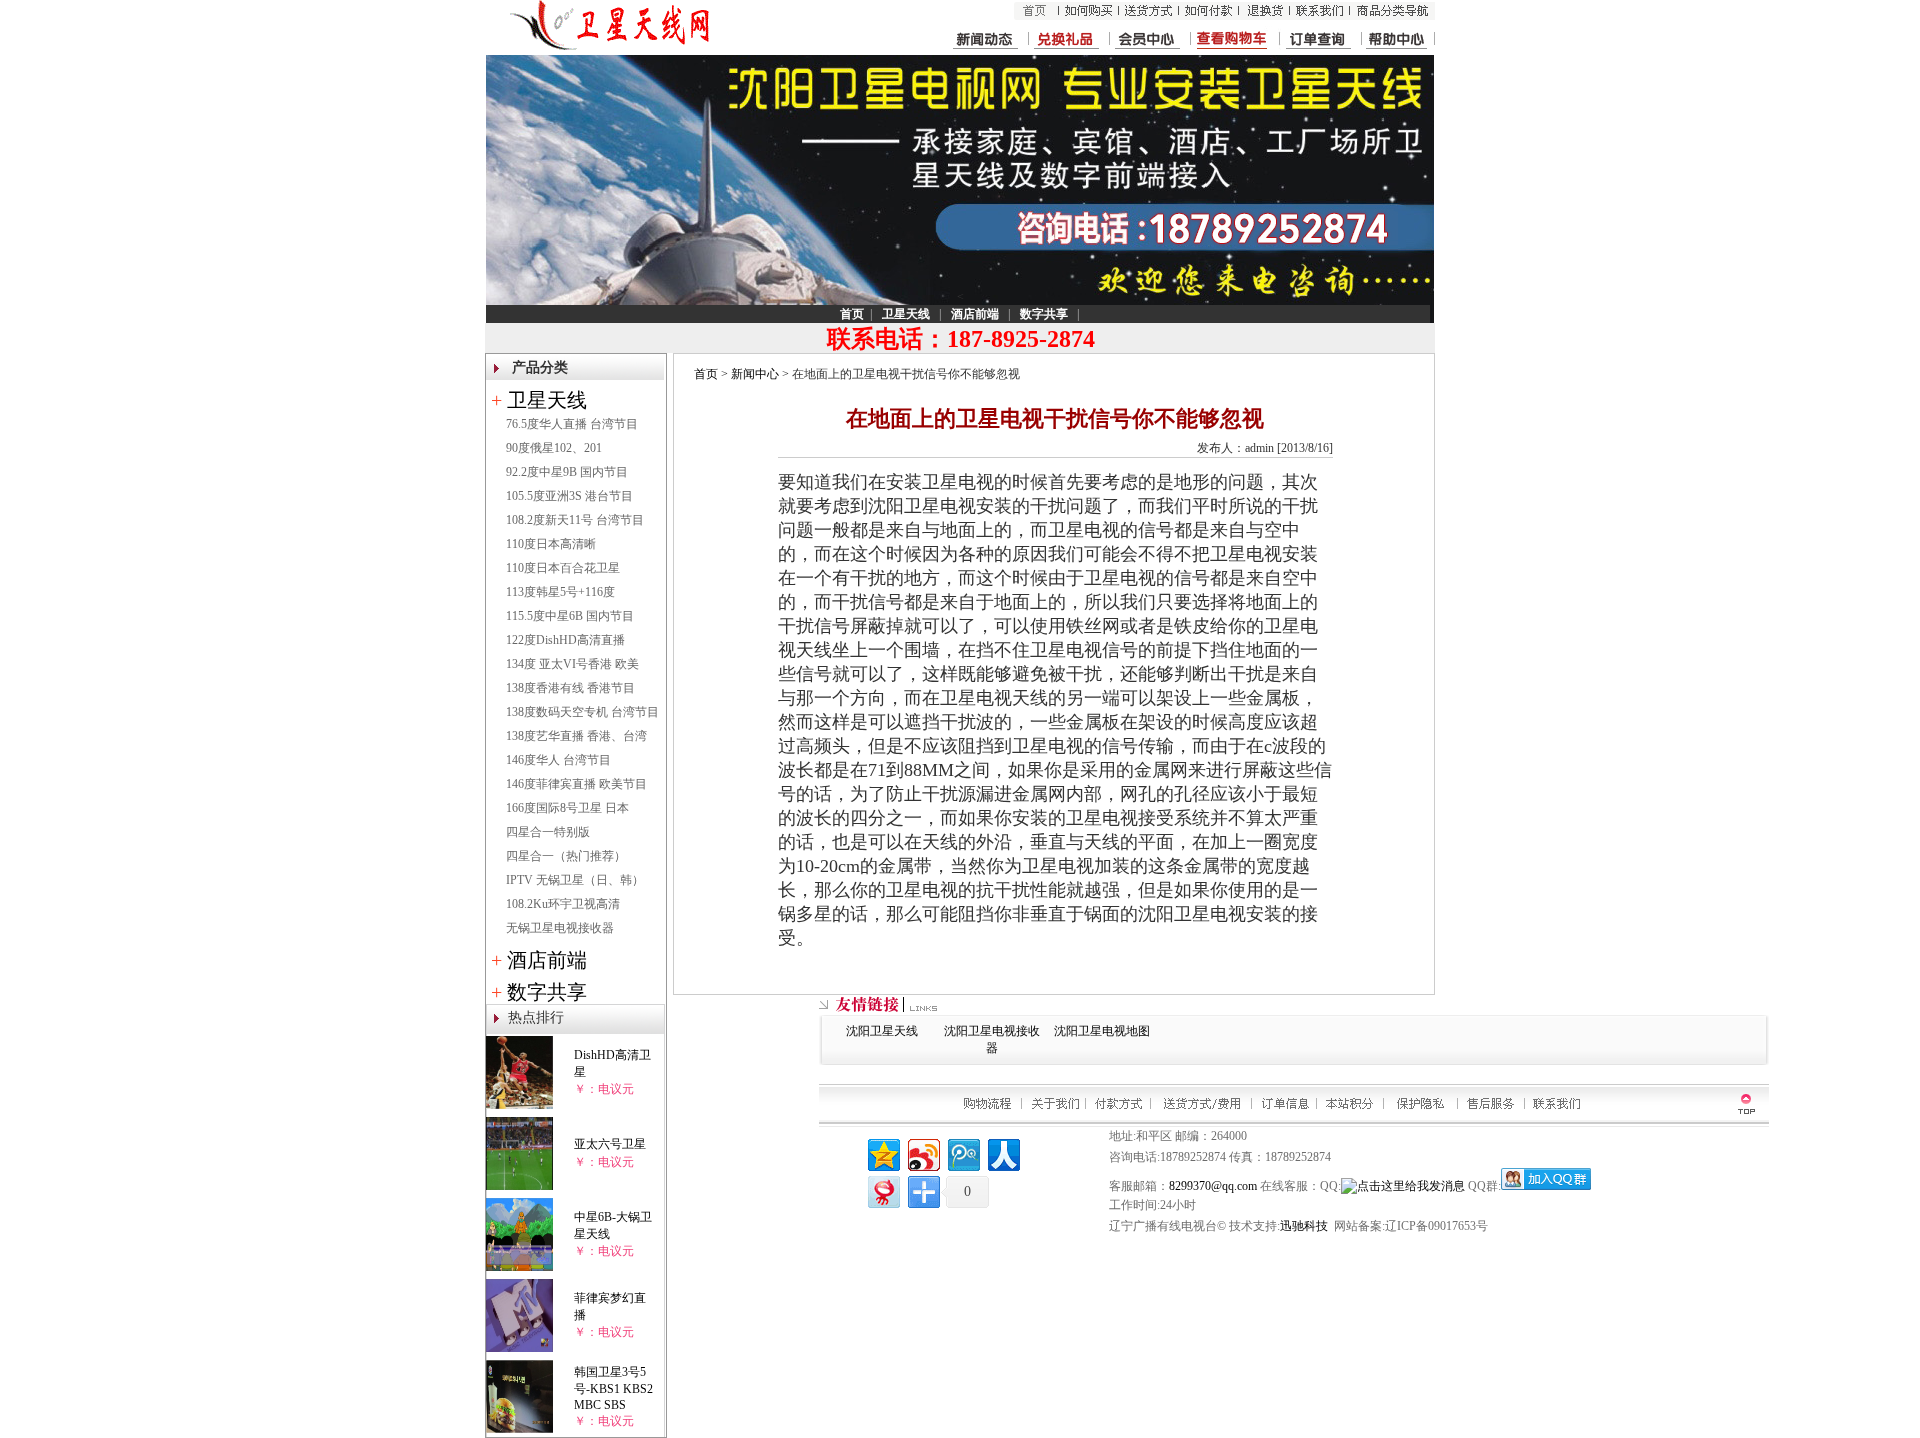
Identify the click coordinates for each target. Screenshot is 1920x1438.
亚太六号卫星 (610, 1144)
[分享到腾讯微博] (962, 1152)
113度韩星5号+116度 (560, 592)
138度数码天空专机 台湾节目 (582, 712)
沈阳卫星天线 (882, 1031)
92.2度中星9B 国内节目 (567, 472)
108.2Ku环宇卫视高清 (563, 904)
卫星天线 (547, 400)
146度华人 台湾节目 (558, 760)
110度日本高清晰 (551, 544)
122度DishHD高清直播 (565, 640)
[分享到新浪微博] (922, 1152)
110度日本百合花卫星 (563, 568)
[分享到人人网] (1002, 1152)
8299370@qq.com (1213, 1186)
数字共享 (547, 992)
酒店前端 (547, 960)
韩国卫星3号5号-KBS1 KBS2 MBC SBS (613, 1388)
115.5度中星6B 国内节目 (570, 616)
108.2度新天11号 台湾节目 (575, 520)
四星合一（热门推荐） (566, 856)
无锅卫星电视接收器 (560, 928)
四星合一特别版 (548, 832)
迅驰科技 (1304, 1226)
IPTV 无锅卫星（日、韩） (575, 880)
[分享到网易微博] (882, 1189)
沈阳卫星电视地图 (1102, 1031)
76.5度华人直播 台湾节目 (572, 424)
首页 (706, 374)
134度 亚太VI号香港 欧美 (572, 664)
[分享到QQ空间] (882, 1152)
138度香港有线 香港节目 (570, 688)
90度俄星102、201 (554, 448)
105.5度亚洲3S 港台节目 (569, 496)
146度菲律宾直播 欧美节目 (576, 784)
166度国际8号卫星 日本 (567, 808)
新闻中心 (755, 374)
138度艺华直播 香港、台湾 (576, 736)
